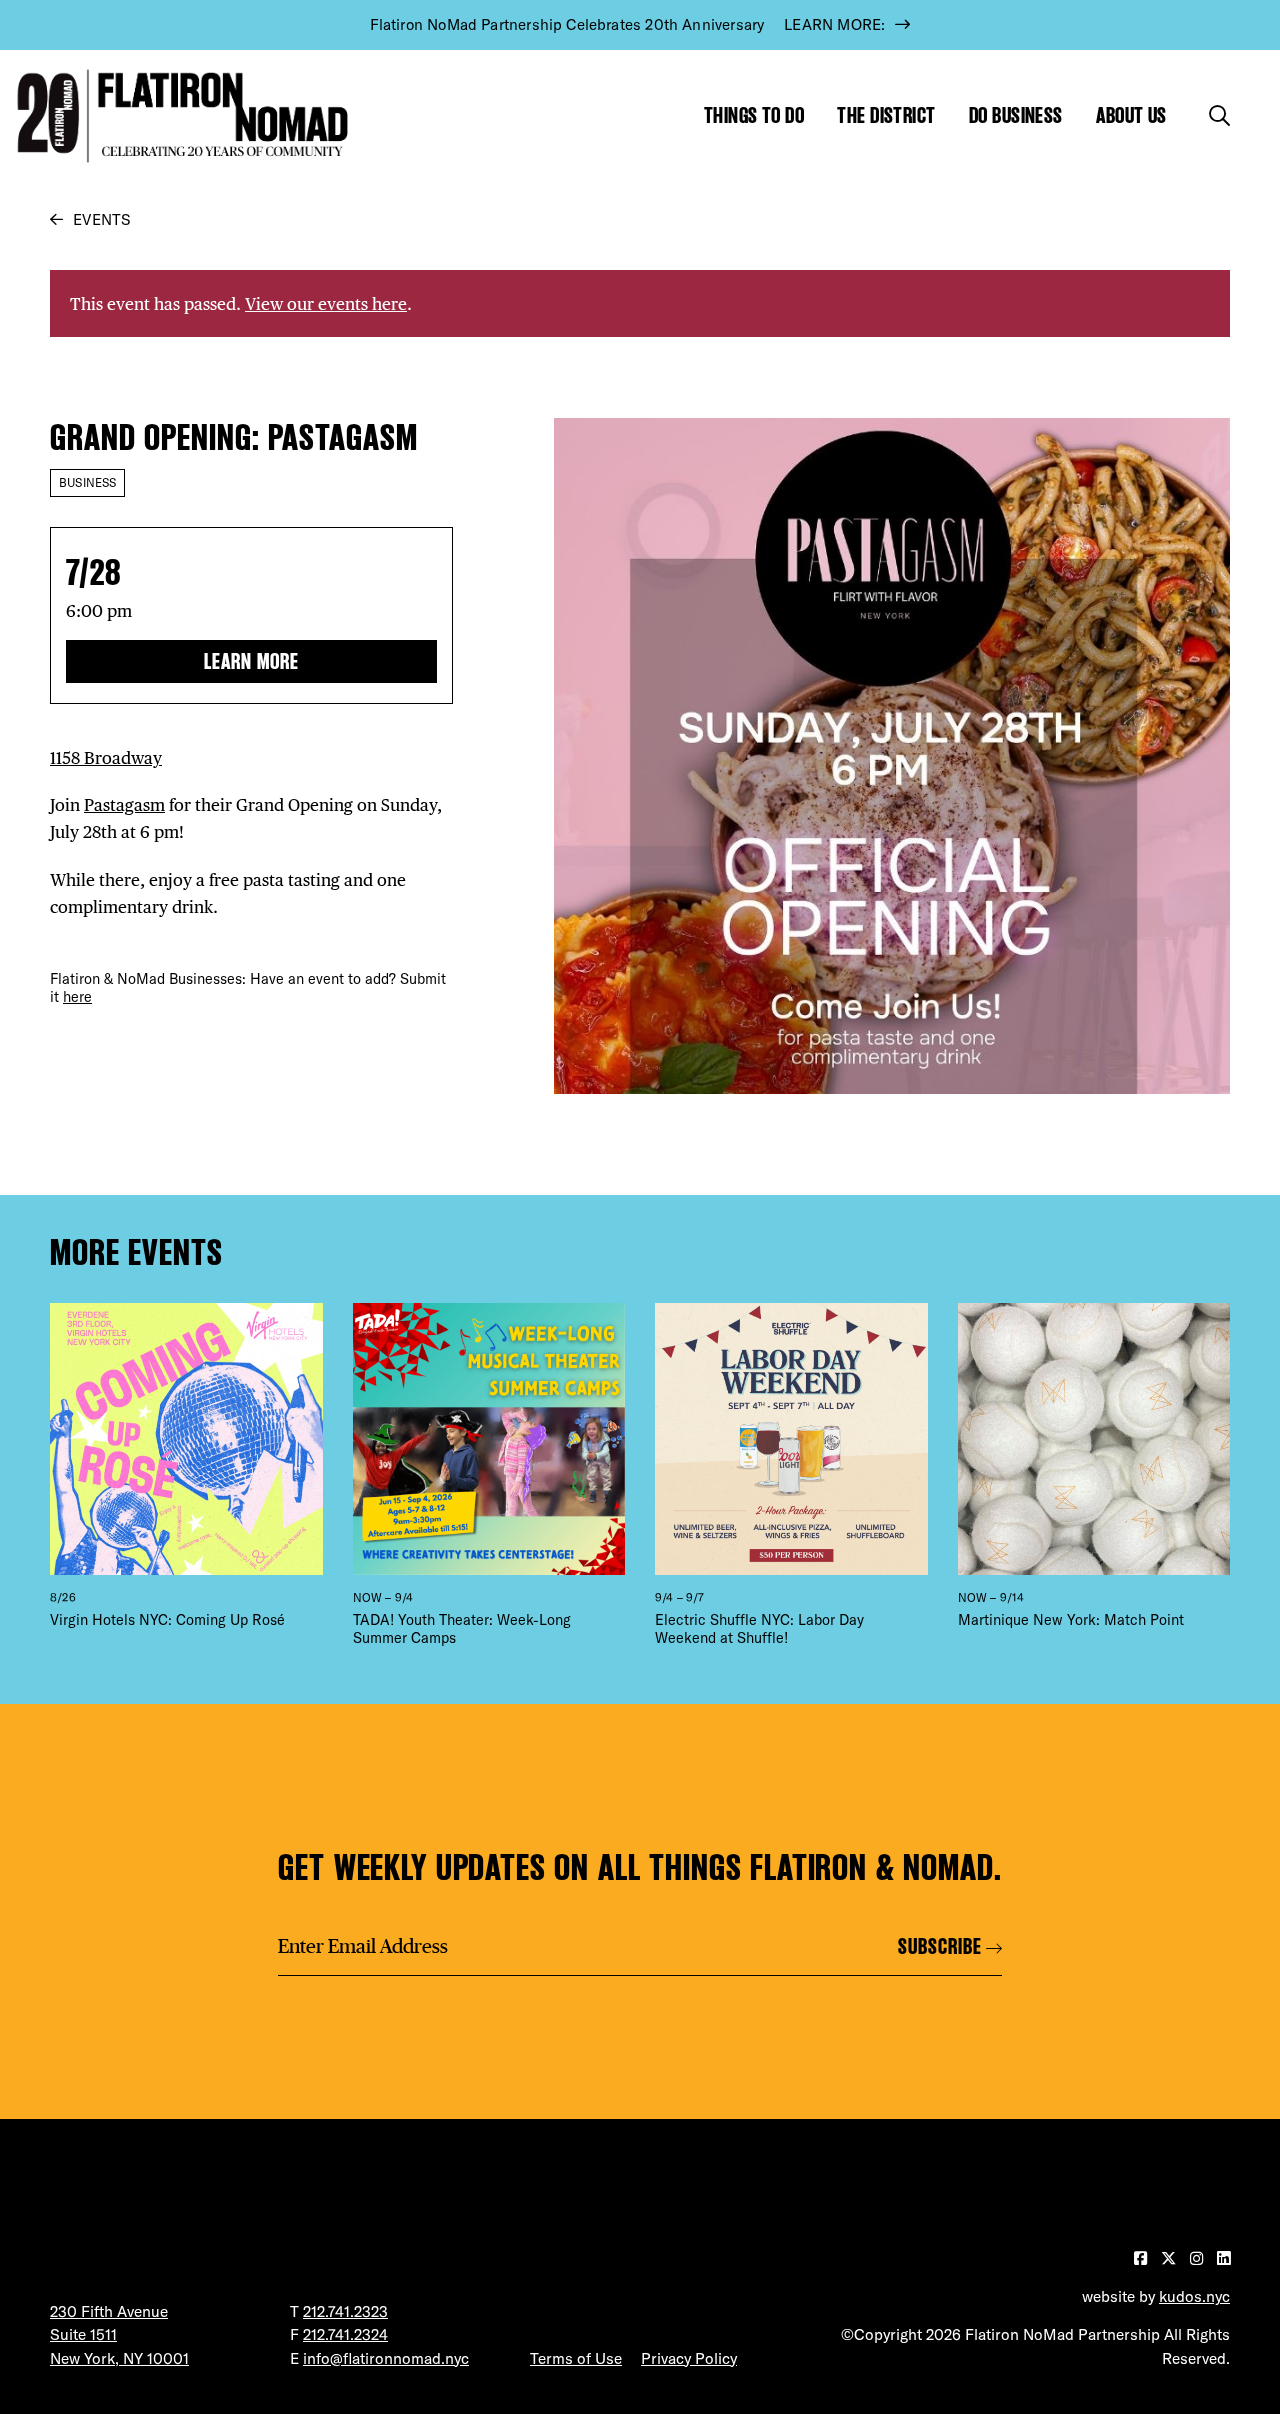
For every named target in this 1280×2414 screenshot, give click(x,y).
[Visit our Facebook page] (1142, 2258)
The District (886, 115)
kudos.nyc (1194, 2296)
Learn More (251, 661)
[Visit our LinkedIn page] (1223, 2258)
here (77, 997)
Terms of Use (576, 2358)
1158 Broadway (106, 757)
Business (87, 482)
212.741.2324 (345, 2334)
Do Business (1016, 115)
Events (101, 219)
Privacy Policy (689, 2358)
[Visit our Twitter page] (1170, 2258)
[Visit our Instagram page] (1198, 2258)
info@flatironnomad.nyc (386, 2358)
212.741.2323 (345, 2311)
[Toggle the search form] (1219, 115)
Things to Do (754, 115)
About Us (1131, 115)
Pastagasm (124, 804)
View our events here (326, 303)
